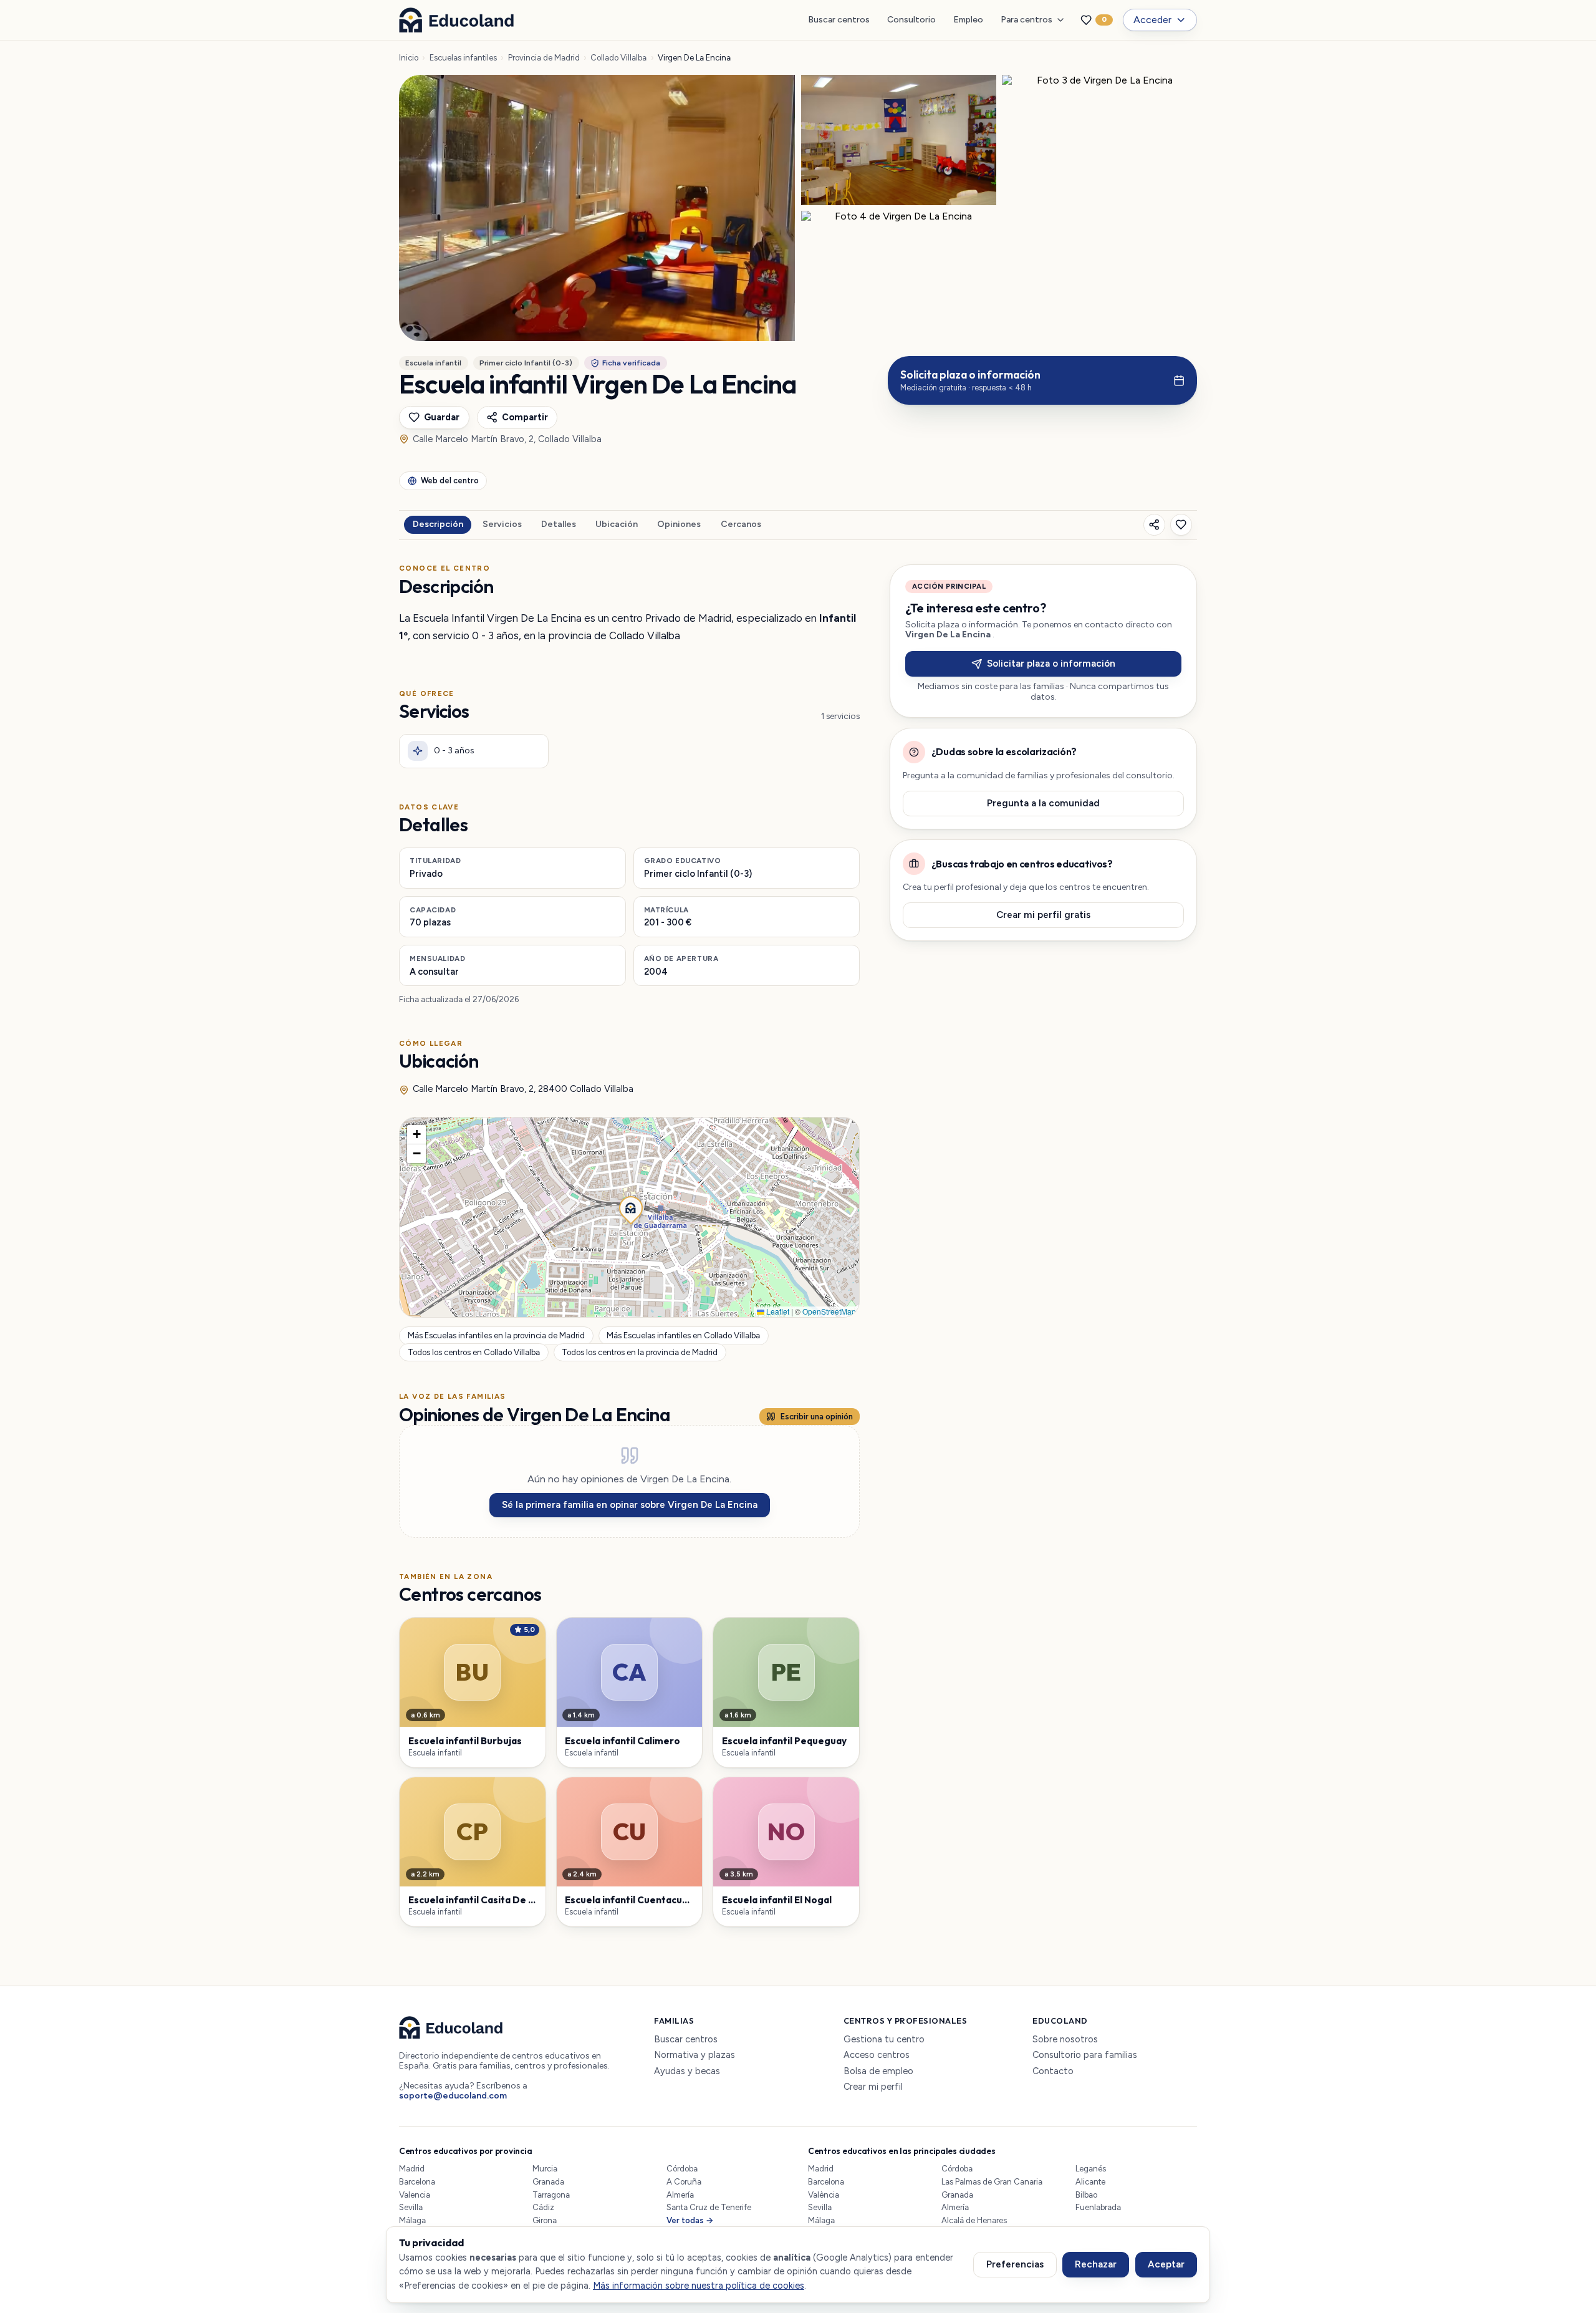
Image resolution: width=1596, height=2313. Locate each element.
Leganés (1091, 2169)
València (824, 2195)
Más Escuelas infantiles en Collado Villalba (683, 1336)
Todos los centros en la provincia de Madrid (640, 1352)
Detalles (559, 524)
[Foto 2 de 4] (899, 140)
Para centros (1026, 20)
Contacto (1053, 2071)
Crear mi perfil (873, 2087)
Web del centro (450, 480)
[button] (630, 1207)
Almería (680, 2195)
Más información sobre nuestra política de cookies (699, 2286)
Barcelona (417, 2182)
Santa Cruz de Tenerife (709, 2207)
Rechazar (1096, 2264)
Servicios (502, 524)
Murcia (545, 2169)
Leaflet (777, 1311)
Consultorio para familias (1085, 2055)
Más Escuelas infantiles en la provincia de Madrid (496, 1336)
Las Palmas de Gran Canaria (992, 2182)
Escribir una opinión (817, 1417)
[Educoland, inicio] (456, 20)
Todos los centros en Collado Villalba (474, 1352)
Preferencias (1015, 2264)
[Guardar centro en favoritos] (1181, 525)
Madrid (412, 2169)
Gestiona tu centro (884, 2040)
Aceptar (1166, 2264)
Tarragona (551, 2195)
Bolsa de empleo (878, 2071)
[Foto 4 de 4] (899, 276)
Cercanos (741, 524)
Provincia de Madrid (544, 58)
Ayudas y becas (687, 2071)
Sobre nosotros (1065, 2040)
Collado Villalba (618, 58)
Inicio (409, 58)
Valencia (415, 2195)
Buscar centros (839, 20)
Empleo (968, 20)
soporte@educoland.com (453, 2096)
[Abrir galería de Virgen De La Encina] (597, 208)
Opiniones (679, 524)
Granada (548, 2182)
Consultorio (911, 20)
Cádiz (543, 2207)
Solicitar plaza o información (1051, 664)
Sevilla (411, 2207)
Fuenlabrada (1098, 2207)
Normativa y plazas (695, 2055)
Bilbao (1086, 2195)
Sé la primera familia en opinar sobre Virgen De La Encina (630, 1505)
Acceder (1152, 20)
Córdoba (682, 2169)
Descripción (438, 524)
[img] (629, 1217)
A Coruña (684, 2182)
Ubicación (617, 524)
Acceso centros (877, 2055)
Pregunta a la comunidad (1043, 803)
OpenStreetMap (829, 1311)
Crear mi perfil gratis (1043, 915)
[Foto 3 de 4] (1099, 140)
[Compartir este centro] (1154, 525)
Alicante (1090, 2182)
